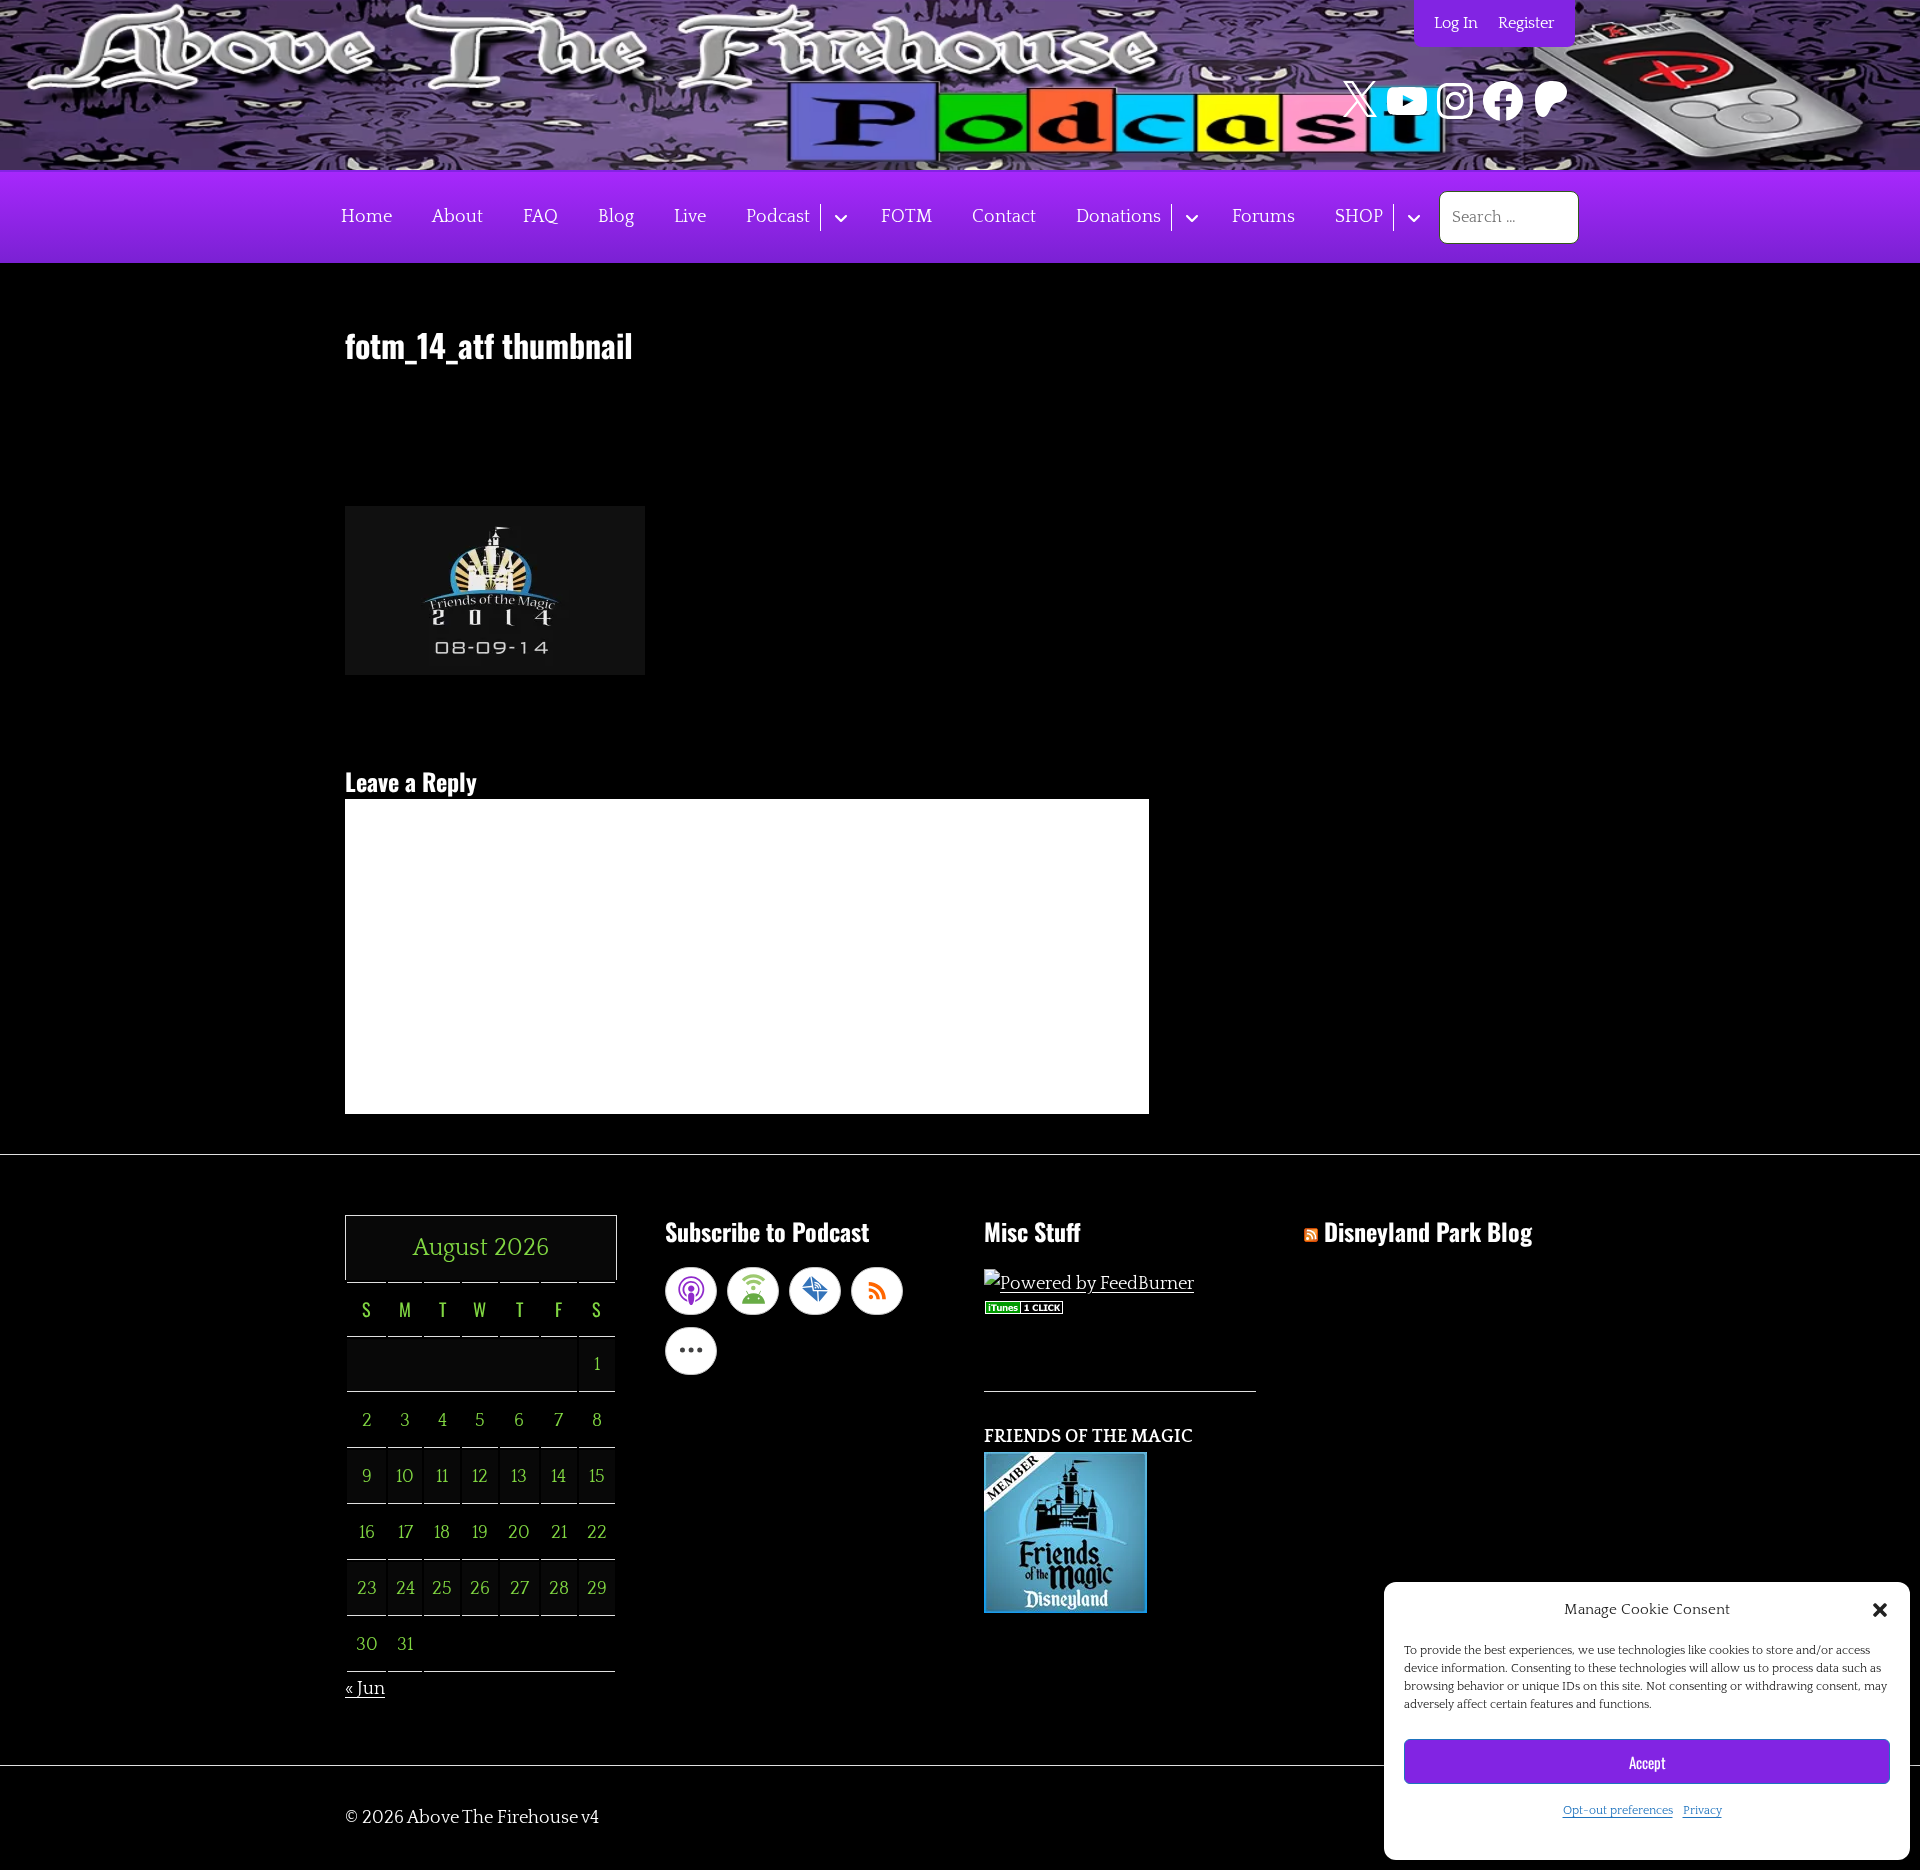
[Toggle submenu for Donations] (1191, 217)
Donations (1118, 217)
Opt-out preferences (1618, 1810)
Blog (616, 217)
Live (690, 217)
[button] (1880, 1610)
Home (366, 217)
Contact (1004, 217)
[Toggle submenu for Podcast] (840, 217)
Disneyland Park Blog (1428, 1231)
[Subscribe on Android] (753, 1291)
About (457, 217)
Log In (1456, 23)
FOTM (906, 217)
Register (1526, 23)
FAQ (540, 217)
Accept (1647, 1762)
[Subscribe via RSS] (877, 1291)
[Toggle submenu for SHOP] (1413, 217)
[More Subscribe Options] (691, 1351)
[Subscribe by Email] (815, 1291)
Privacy (1702, 1810)
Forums (1263, 217)
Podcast (778, 217)
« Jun (365, 1689)
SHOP (1359, 217)
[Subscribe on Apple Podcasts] (691, 1291)
